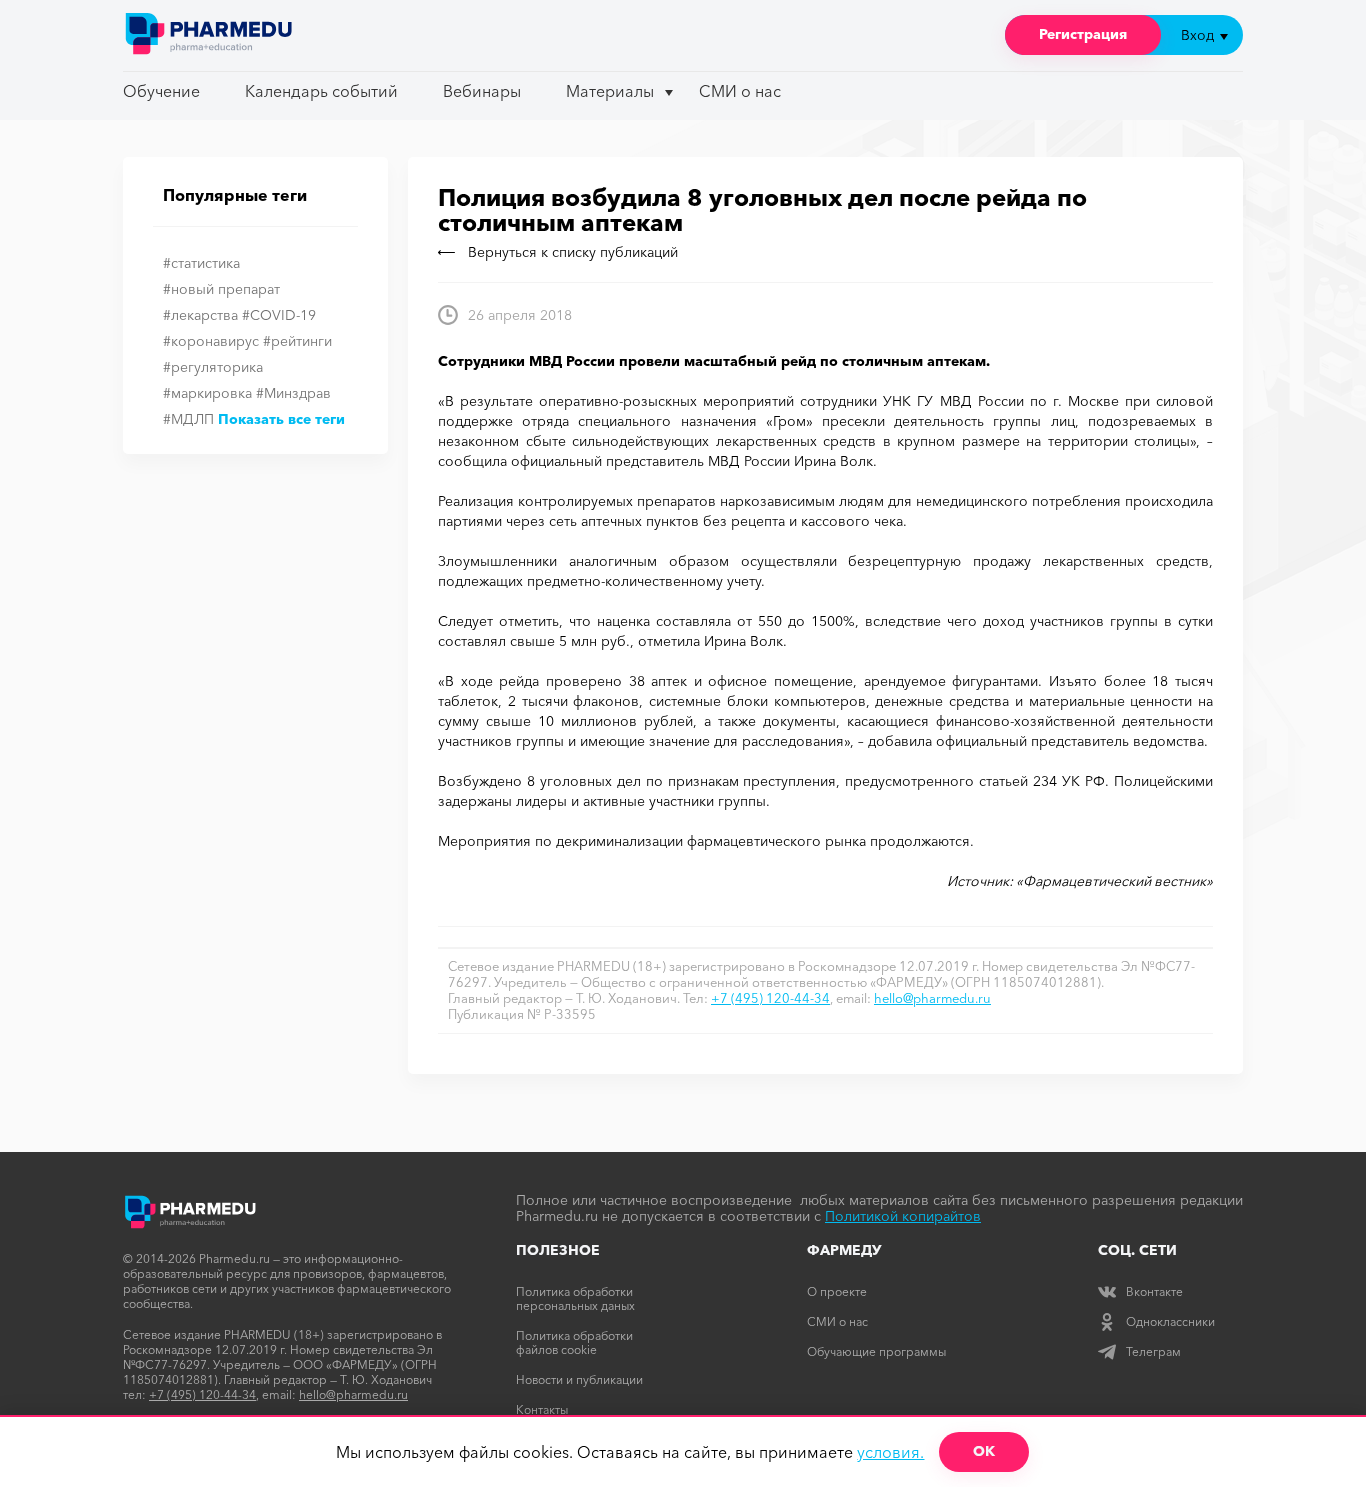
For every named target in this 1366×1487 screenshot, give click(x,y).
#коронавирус (211, 341)
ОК (984, 1451)
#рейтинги (297, 341)
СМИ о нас (740, 91)
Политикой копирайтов (903, 1216)
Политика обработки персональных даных (575, 1298)
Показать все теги (281, 419)
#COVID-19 (279, 315)
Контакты (542, 1409)
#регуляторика (213, 367)
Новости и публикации (579, 1379)
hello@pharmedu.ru (932, 998)
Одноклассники (1170, 1321)
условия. (890, 1452)
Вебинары (482, 91)
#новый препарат (221, 289)
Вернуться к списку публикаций (573, 252)
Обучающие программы (876, 1351)
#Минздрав (293, 393)
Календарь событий (321, 91)
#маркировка (207, 393)
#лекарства (200, 315)
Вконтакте (1154, 1291)
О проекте (837, 1291)
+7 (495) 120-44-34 (770, 998)
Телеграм (1153, 1351)
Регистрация (1083, 34)
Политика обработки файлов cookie (574, 1342)
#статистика (201, 263)
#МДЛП (188, 419)
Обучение (161, 91)
